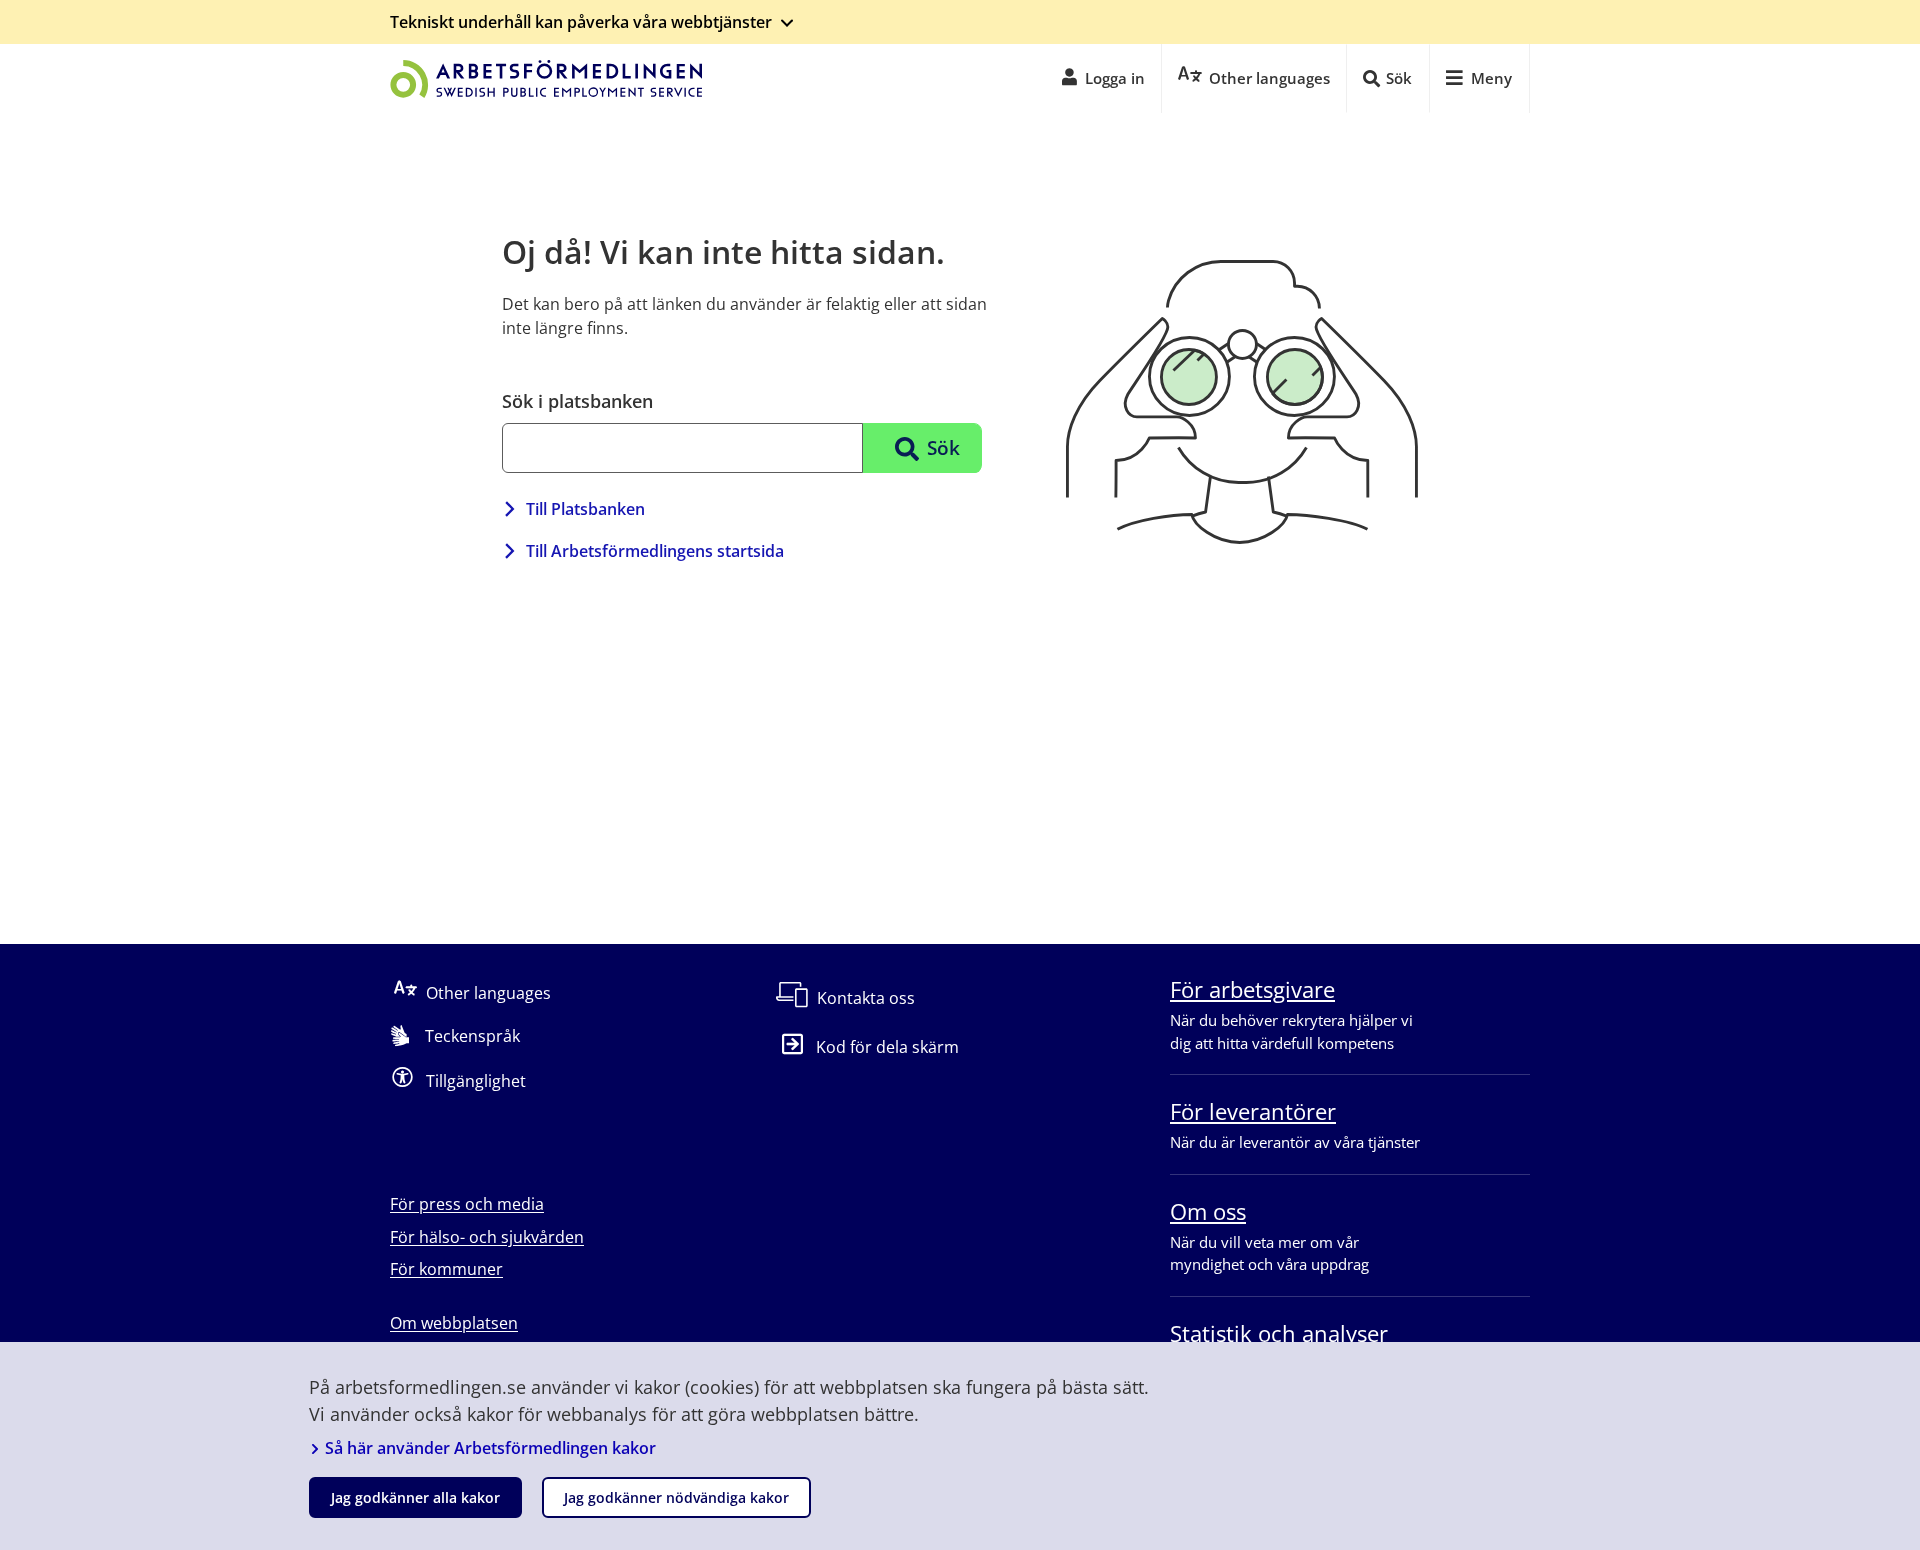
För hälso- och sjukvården (487, 1237)
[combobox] (682, 448)
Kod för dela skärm (887, 1047)
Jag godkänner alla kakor (415, 1497)
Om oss (1208, 1211)
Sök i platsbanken (577, 401)
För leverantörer (1253, 1111)
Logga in (1115, 78)
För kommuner (446, 1269)
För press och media (467, 1204)
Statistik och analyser (1279, 1333)
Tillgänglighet (476, 1081)
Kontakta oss (866, 998)
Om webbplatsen (454, 1323)
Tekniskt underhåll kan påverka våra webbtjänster (581, 22)
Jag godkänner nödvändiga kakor (676, 1497)
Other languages (488, 993)
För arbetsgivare (1252, 989)
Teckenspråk (472, 1036)
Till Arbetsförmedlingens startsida (655, 551)
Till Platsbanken (585, 509)
